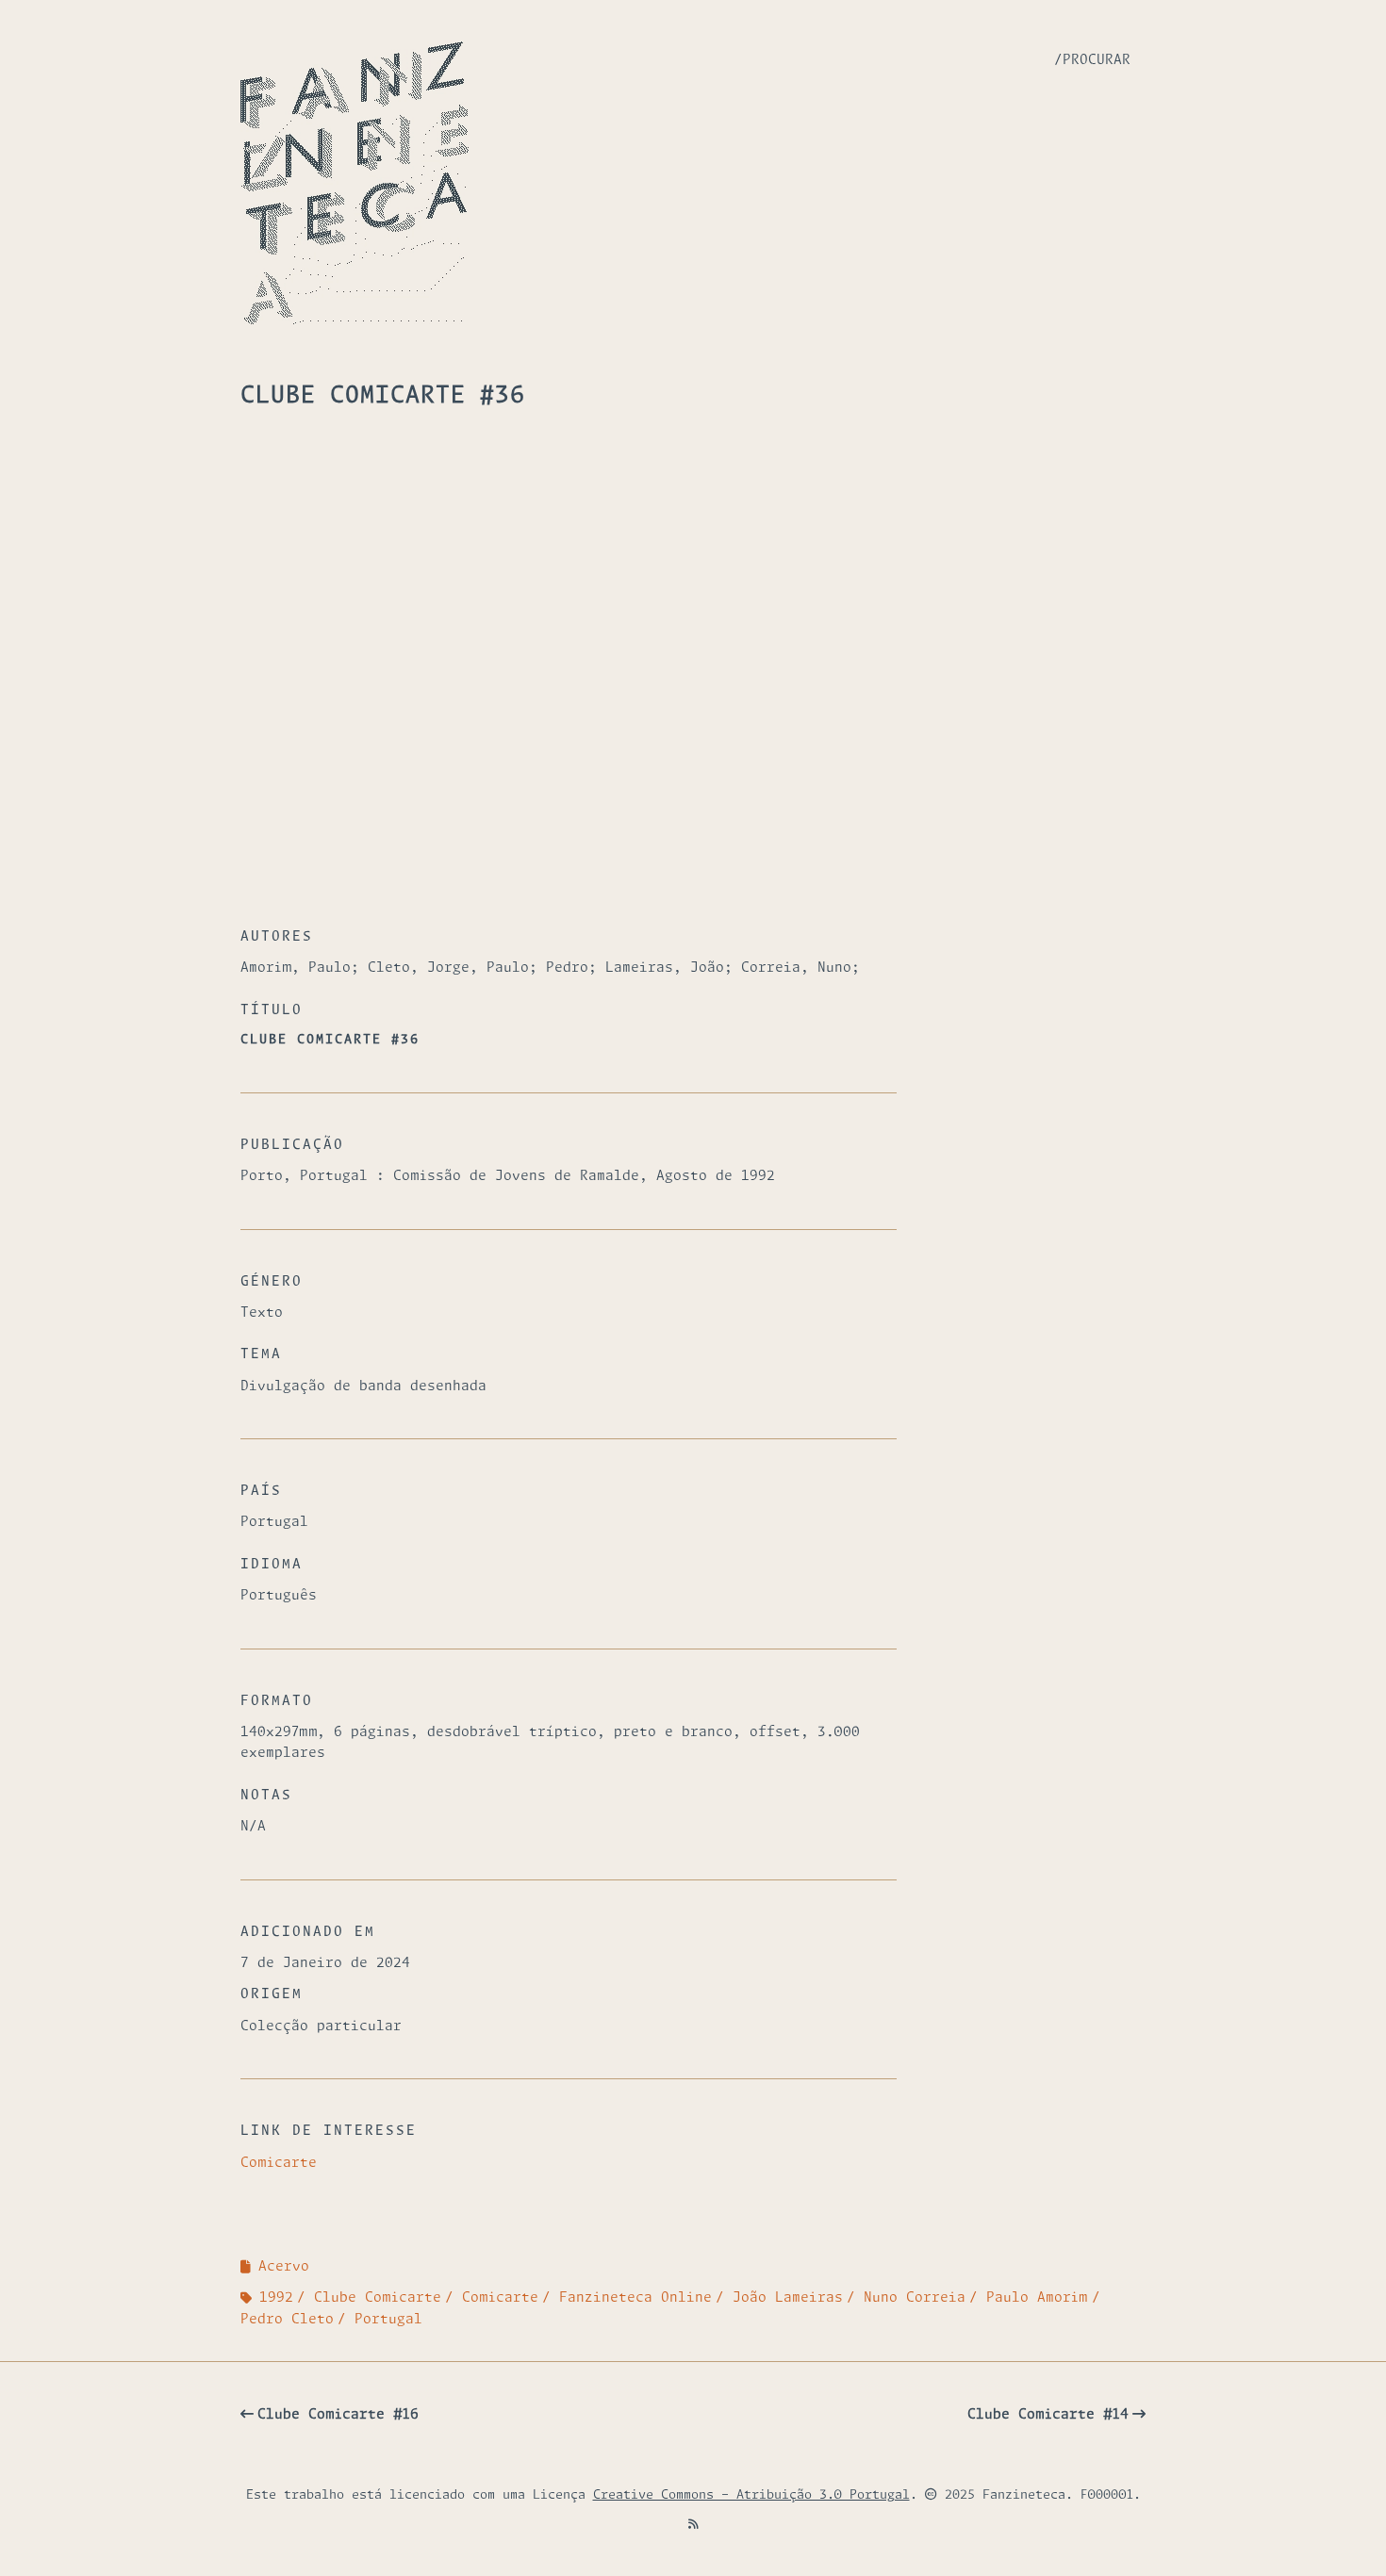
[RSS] (693, 2526)
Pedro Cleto (287, 2320)
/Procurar (1092, 60)
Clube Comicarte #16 (338, 2415)
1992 (276, 2298)
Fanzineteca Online (635, 2298)
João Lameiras (788, 2298)
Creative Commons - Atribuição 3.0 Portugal (751, 2495)
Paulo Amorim (1037, 2298)
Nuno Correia (915, 2298)
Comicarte (279, 2163)
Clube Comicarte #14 (1048, 2415)
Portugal (388, 2320)
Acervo (284, 2267)
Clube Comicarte (378, 2298)
